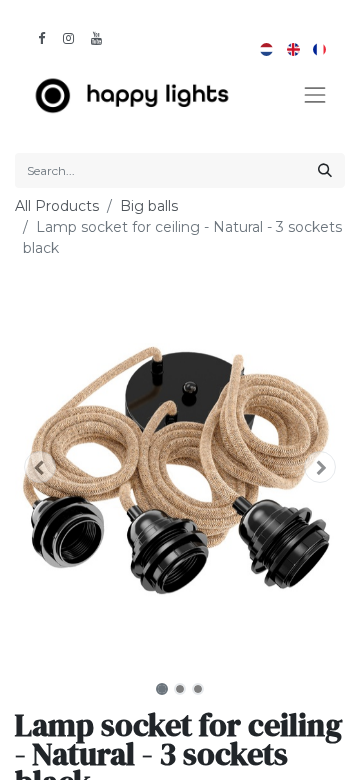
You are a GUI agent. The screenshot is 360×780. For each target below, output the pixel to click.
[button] (40, 467)
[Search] (325, 170)
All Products (57, 206)
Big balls (149, 206)
